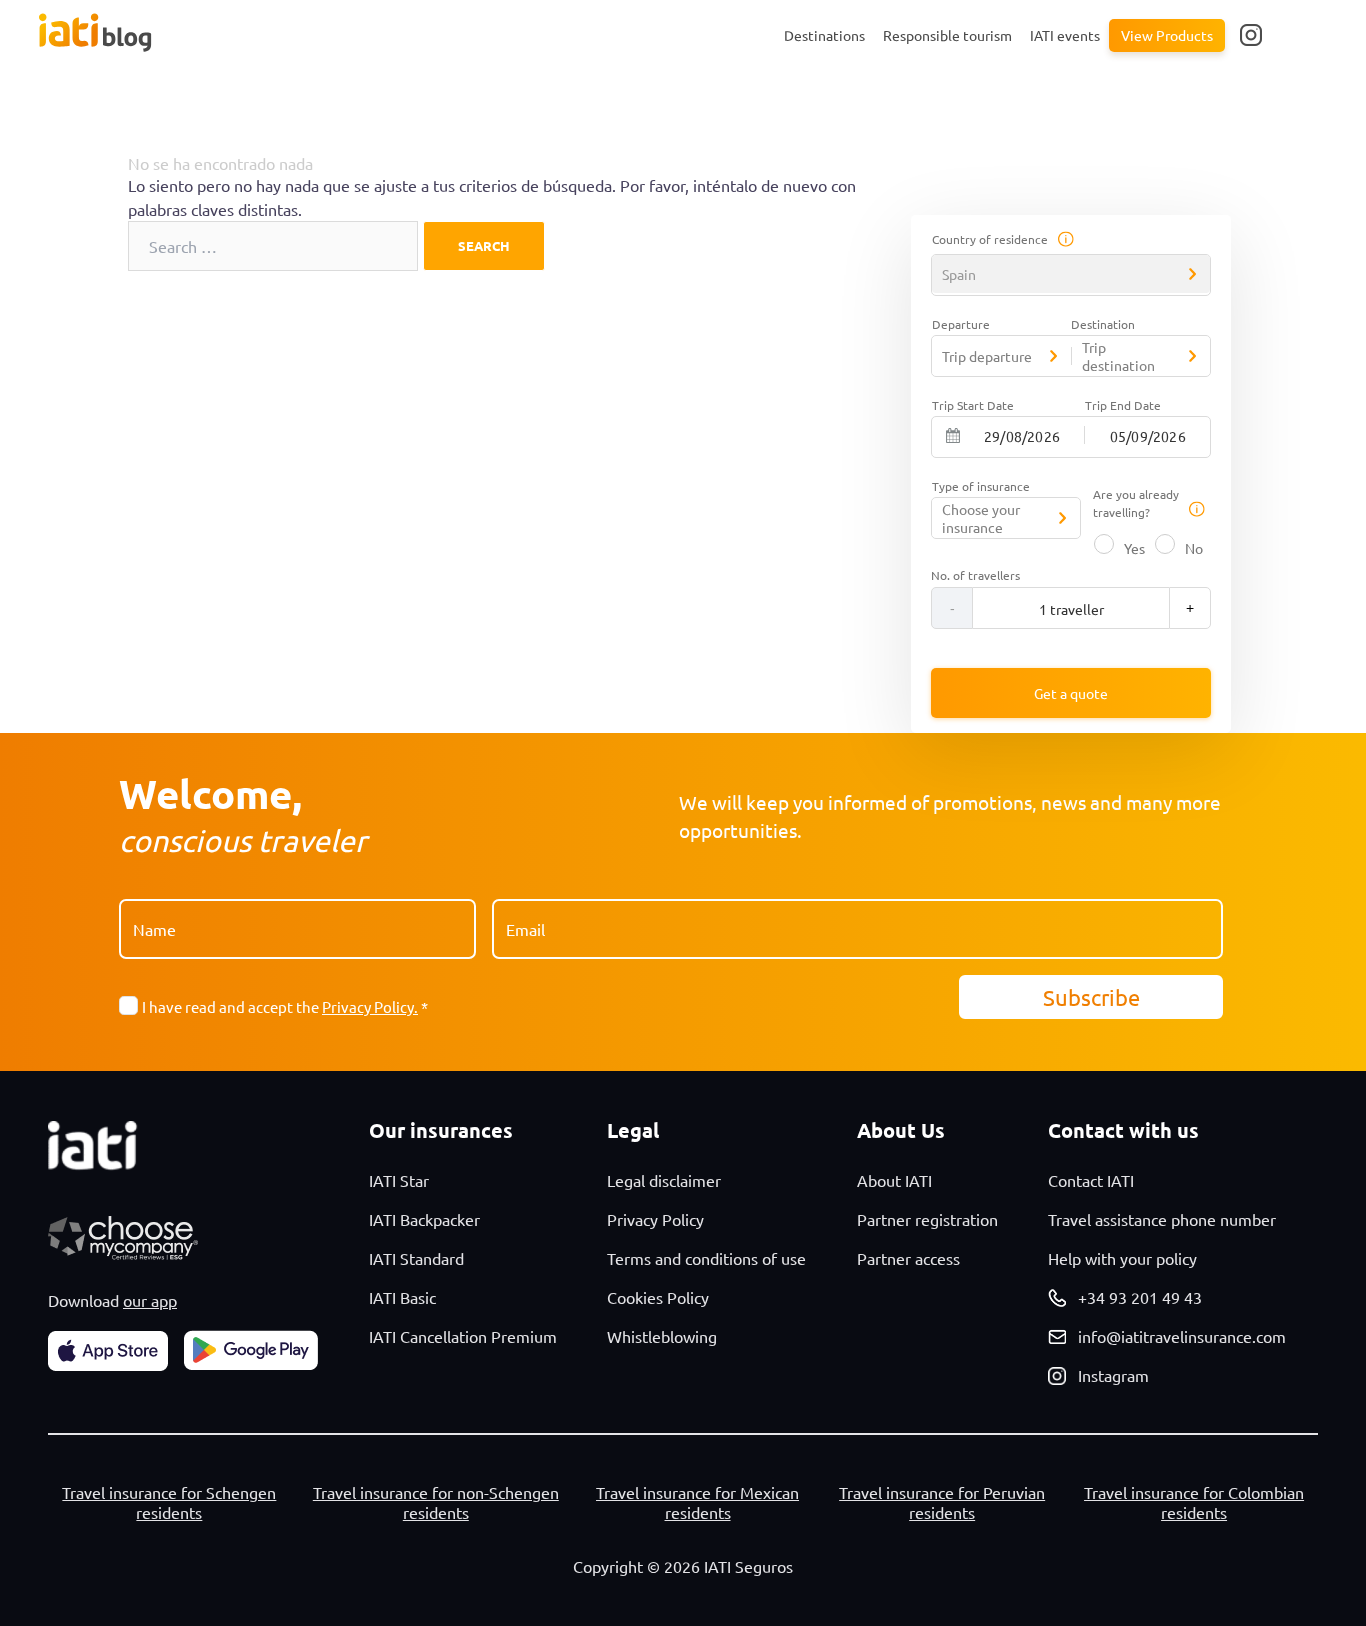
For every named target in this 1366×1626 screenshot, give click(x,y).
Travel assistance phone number (1162, 1219)
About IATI (894, 1180)
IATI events (1065, 35)
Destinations (824, 35)
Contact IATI (1091, 1180)
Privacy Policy (655, 1219)
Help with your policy (1122, 1258)
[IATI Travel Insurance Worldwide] (126, 32)
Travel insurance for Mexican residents (697, 1502)
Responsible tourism (947, 35)
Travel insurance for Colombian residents (1194, 1502)
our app (150, 1300)
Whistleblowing (662, 1336)
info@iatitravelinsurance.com (1182, 1336)
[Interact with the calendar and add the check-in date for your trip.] (953, 435)
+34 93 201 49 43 (1140, 1297)
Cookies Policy (658, 1297)
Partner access (908, 1258)
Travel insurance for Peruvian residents (942, 1502)
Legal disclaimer (664, 1180)
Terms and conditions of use (706, 1258)
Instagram (1113, 1375)
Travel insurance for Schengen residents (169, 1502)
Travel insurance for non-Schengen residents (436, 1502)
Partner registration (927, 1219)
